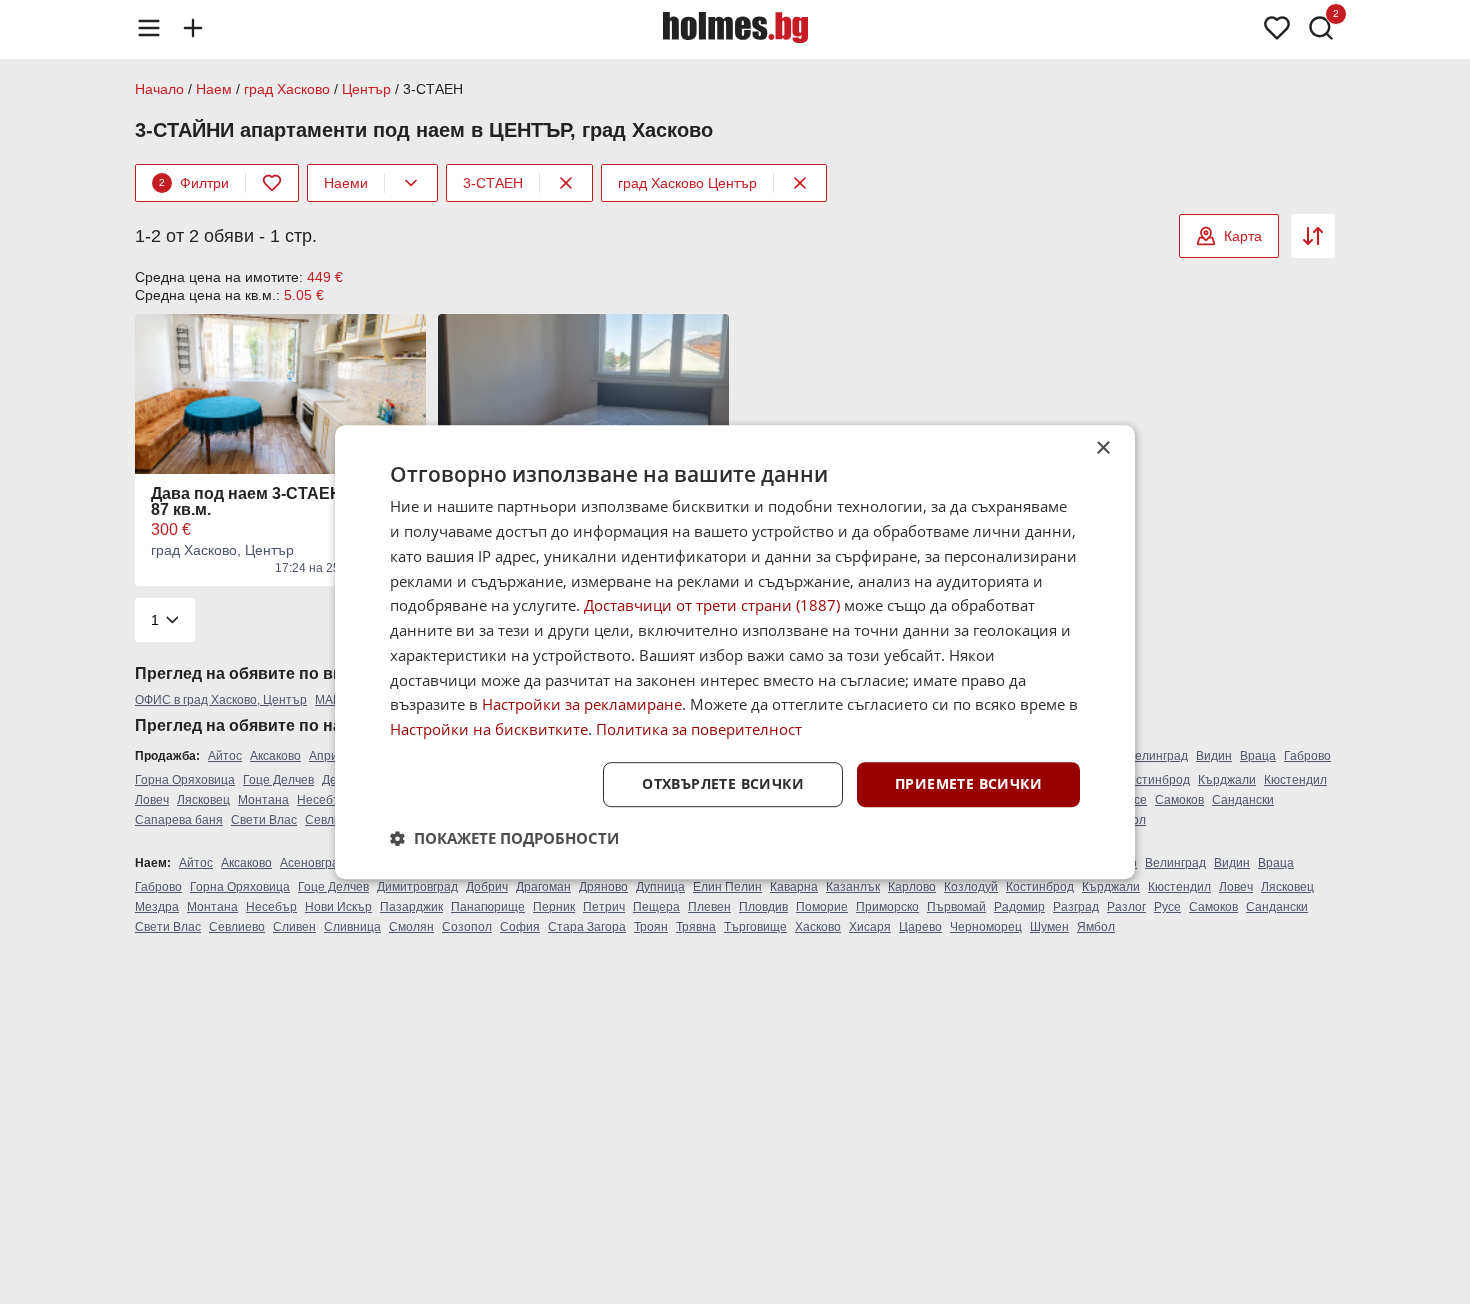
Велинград (1157, 756)
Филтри (194, 183)
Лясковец (203, 800)
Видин (1214, 756)
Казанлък (853, 887)
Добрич (487, 887)
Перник (554, 907)
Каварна (794, 887)
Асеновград (313, 863)
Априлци (334, 756)
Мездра (157, 907)
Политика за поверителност (699, 729)
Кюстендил (1295, 780)
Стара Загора (587, 927)
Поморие (822, 907)
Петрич (604, 907)
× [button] (1102, 448)
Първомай (956, 907)
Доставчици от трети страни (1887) (712, 606)
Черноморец (986, 927)
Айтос (225, 756)
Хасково (818, 927)
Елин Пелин (727, 887)
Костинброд (1156, 780)
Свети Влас (264, 820)
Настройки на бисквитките (489, 729)
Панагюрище (488, 907)
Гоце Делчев (278, 780)
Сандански (1243, 800)
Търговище (755, 927)
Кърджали (1227, 780)
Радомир (1019, 907)
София (520, 927)
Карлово (912, 887)
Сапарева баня (179, 820)
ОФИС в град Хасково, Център (221, 700)
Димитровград (417, 887)
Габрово (1307, 756)
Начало (159, 89)
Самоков (1179, 800)
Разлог (1126, 907)
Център (366, 89)
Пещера (656, 907)
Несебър (322, 800)
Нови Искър (338, 907)
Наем (214, 89)
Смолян (411, 927)
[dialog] (735, 652)
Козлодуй (971, 887)
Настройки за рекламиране (582, 705)
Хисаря (870, 927)
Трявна (696, 927)
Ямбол (1096, 927)
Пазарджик (411, 907)
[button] (504, 838)
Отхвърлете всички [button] (723, 783)
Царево (920, 927)
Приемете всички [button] (968, 783)
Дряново (603, 887)
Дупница (660, 887)
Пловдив (763, 907)
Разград (1076, 907)
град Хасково (287, 89)
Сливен (294, 927)
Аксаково (275, 756)
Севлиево (333, 820)
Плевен (709, 907)
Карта (1243, 236)
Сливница (352, 927)
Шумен (1049, 927)
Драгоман (543, 887)
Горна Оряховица (185, 780)
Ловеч (152, 800)
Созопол (467, 927)
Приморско (887, 907)
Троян (651, 927)
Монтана (263, 800)
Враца (1258, 756)
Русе (1167, 907)
